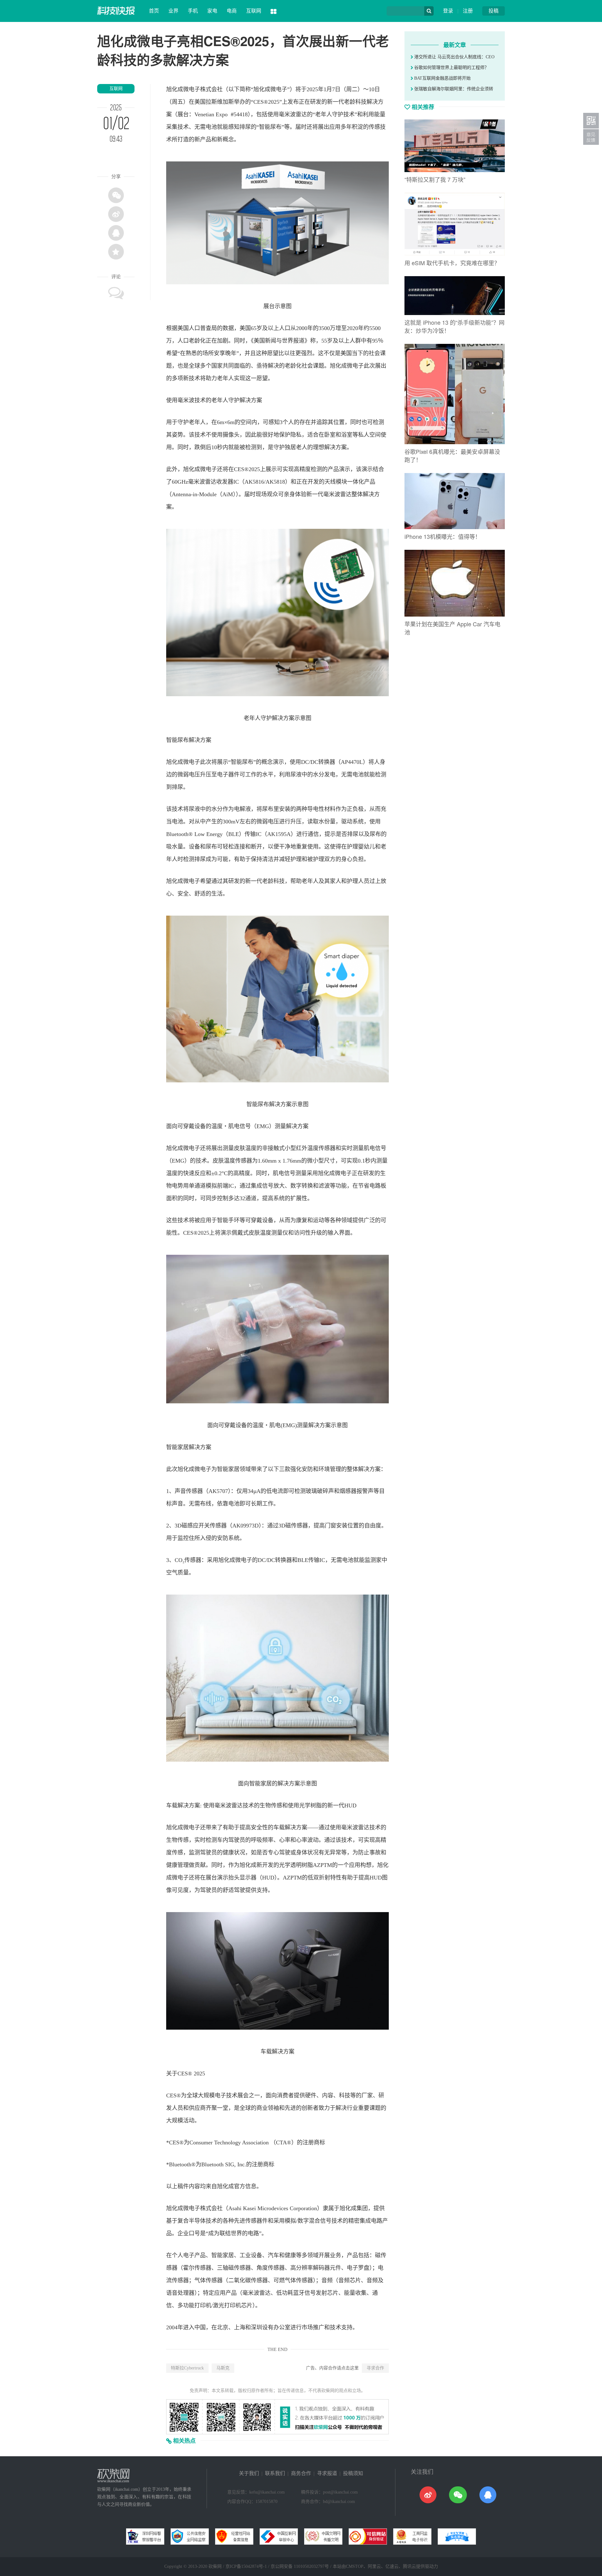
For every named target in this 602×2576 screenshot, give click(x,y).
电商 (232, 11)
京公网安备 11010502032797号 (300, 2566)
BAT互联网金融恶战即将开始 (442, 78)
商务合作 (301, 2473)
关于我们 (249, 2473)
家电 (212, 11)
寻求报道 (327, 2473)
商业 (262, 2108)
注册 (468, 11)
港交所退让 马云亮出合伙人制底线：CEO (454, 57)
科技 (361, 102)
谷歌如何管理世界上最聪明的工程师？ (451, 68)
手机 (193, 11)
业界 (173, 11)
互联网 (254, 11)
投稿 (494, 11)
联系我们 (275, 2473)
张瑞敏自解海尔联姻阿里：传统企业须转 (453, 89)
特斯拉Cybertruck (187, 2368)
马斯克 (223, 2368)
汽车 (273, 2255)
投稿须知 (353, 2473)
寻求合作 (375, 2368)
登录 (448, 11)
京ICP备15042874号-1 (246, 2566)
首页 (154, 11)
